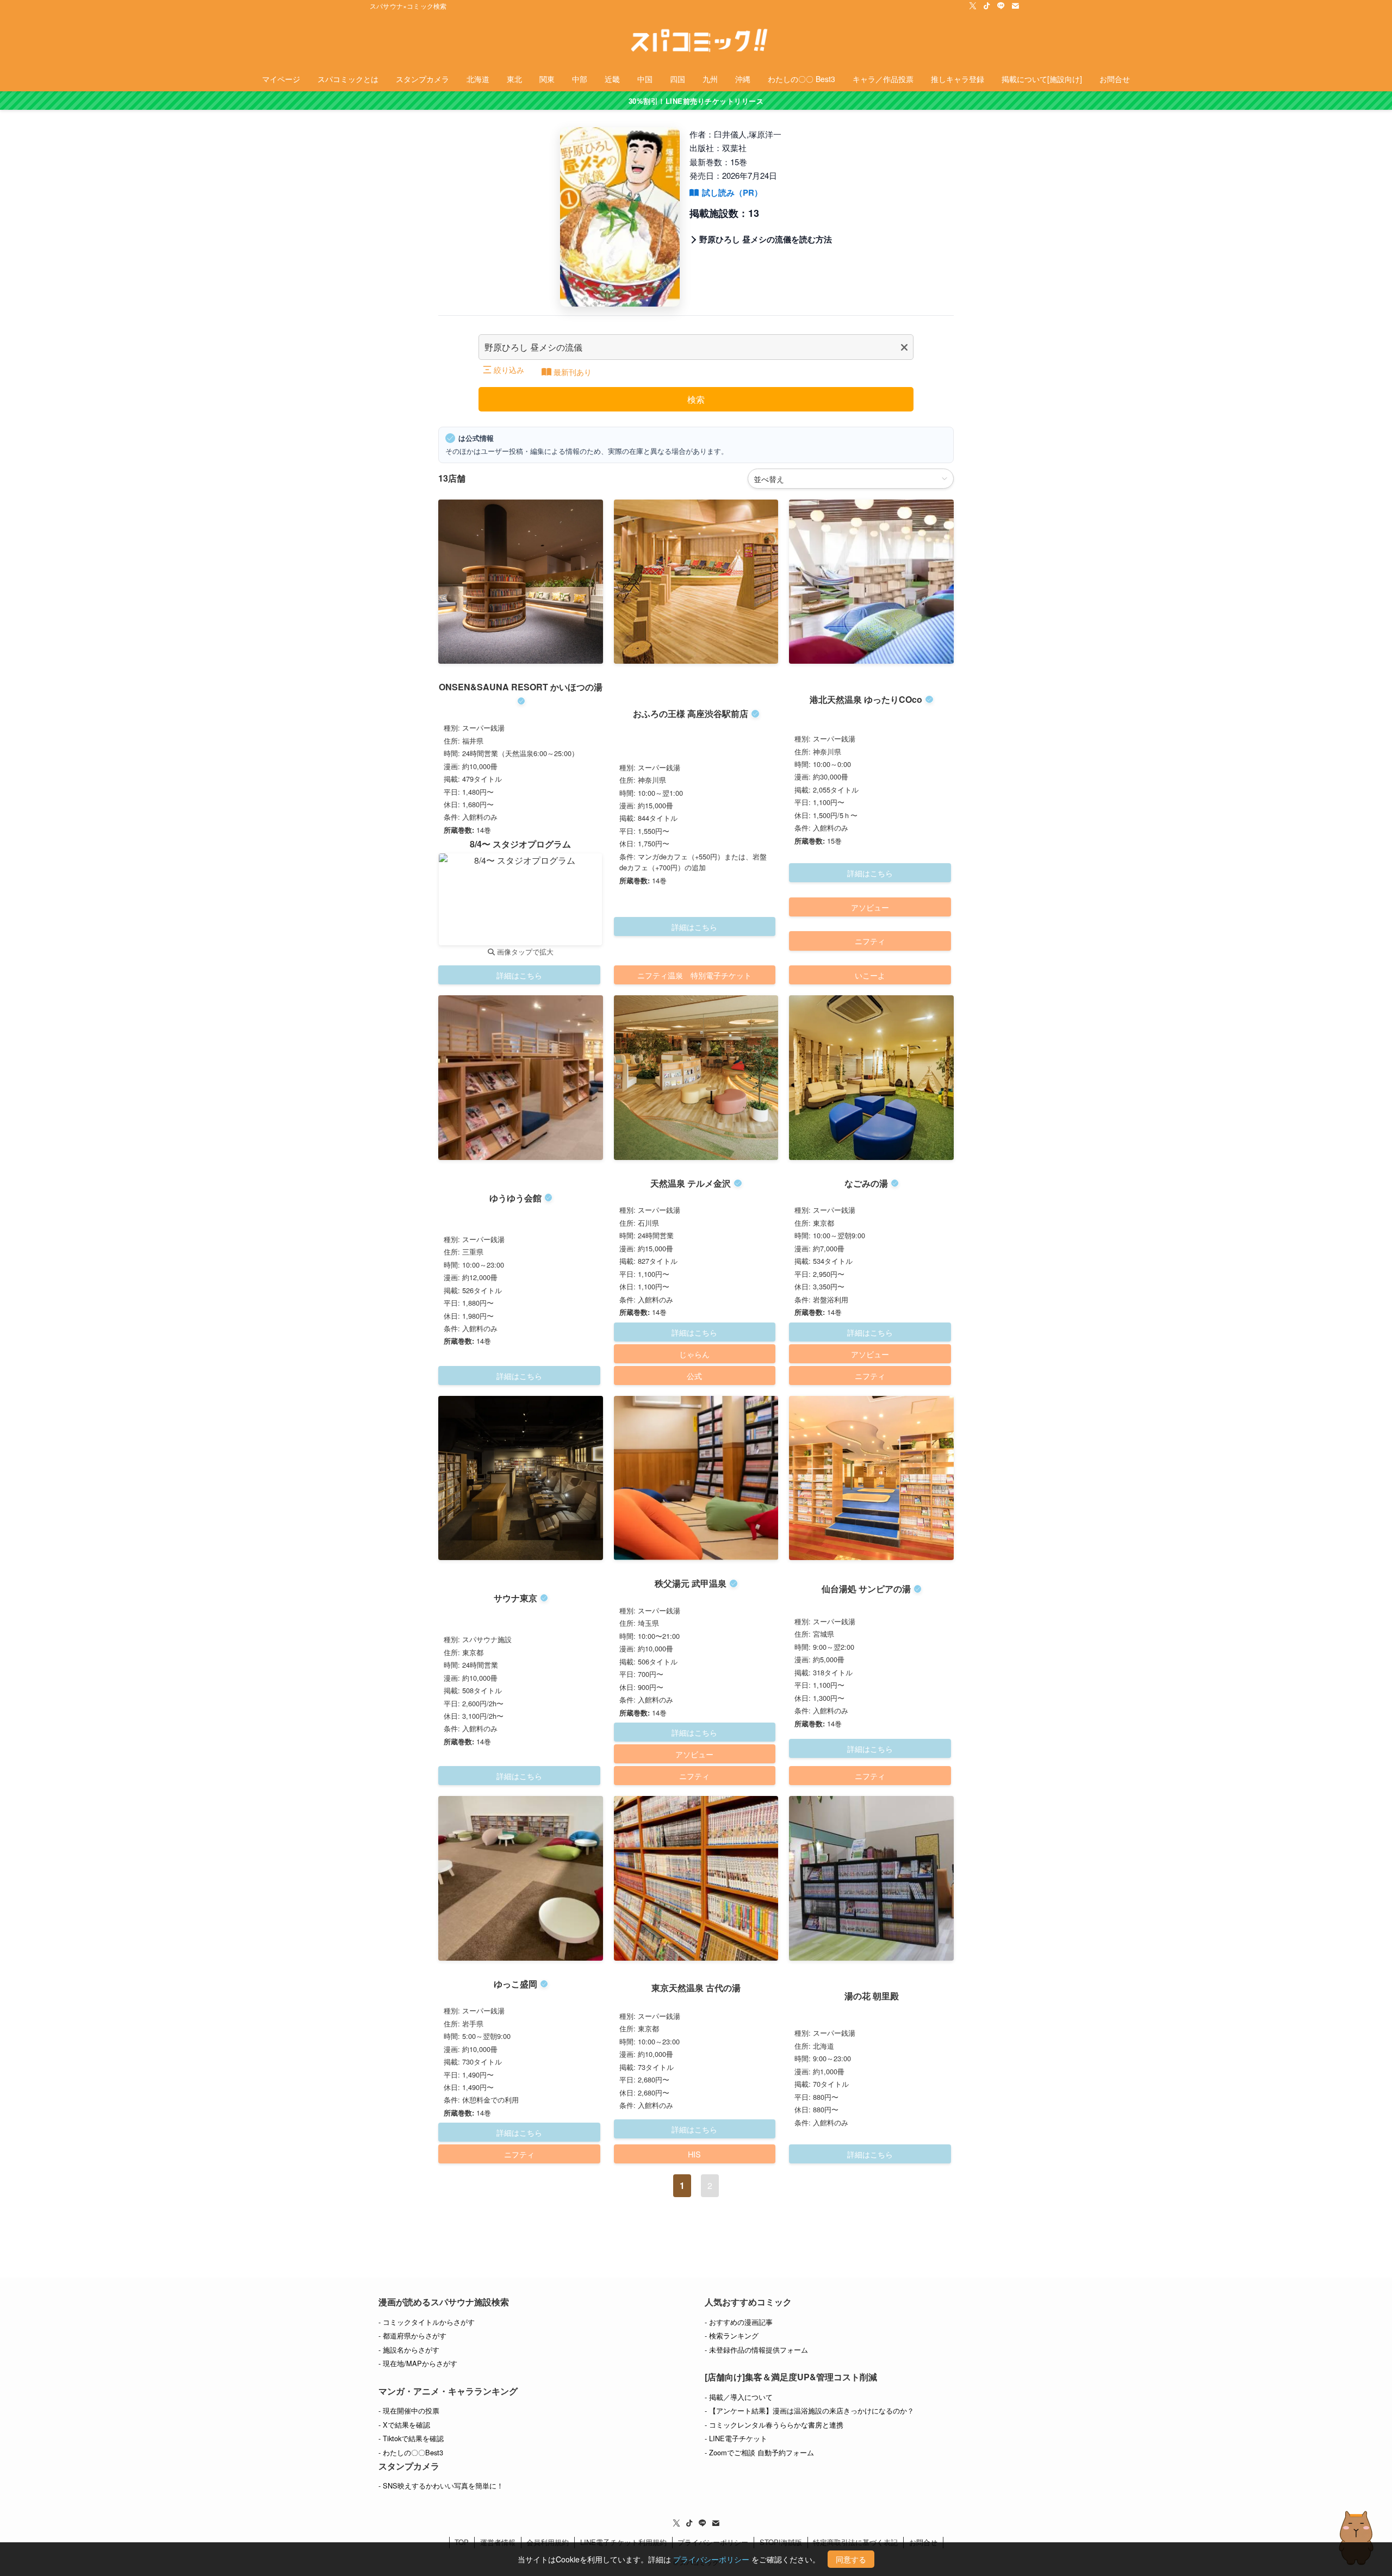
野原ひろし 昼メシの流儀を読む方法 (766, 239)
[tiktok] (987, 6)
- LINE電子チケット (736, 2438)
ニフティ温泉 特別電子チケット (694, 975)
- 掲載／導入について (739, 2397)
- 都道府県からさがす (412, 2335)
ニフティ (870, 941)
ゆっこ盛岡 (515, 1984)
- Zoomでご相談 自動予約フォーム (759, 2452)
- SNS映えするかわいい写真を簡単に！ (441, 2485)
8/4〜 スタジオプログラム (520, 844)
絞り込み (509, 370)
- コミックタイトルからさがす (427, 2322)
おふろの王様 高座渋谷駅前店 (691, 713)
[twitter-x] (973, 6)
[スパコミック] (696, 41)
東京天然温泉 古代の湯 (696, 1988)
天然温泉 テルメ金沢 (691, 1183)
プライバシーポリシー (711, 2559)
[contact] (1015, 6)
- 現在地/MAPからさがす (418, 2363)
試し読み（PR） (732, 192)
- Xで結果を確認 (404, 2425)
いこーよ (870, 975)
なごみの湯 (866, 1183)
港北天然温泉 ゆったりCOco (866, 699)
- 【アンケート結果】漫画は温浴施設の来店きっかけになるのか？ (809, 2410)
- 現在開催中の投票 (409, 2410)
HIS (694, 2154)
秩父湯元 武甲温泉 (691, 1583)
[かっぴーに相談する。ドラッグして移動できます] (1356, 2538)
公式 (694, 1376)
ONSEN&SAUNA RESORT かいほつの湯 (521, 687)
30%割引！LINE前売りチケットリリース (696, 101)
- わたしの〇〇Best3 (411, 2452)
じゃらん (694, 1354)
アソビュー (870, 907)
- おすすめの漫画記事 (739, 2322)
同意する (851, 2559)
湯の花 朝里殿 (872, 1996)
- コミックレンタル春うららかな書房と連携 (774, 2425)
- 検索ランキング (732, 2335)
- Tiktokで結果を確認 (411, 2438)
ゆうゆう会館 (515, 1198)
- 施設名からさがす (409, 2350)
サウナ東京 (515, 1598)
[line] (1001, 6)
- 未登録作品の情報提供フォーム (756, 2350)
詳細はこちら (519, 975)
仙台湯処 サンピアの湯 (866, 1589)
